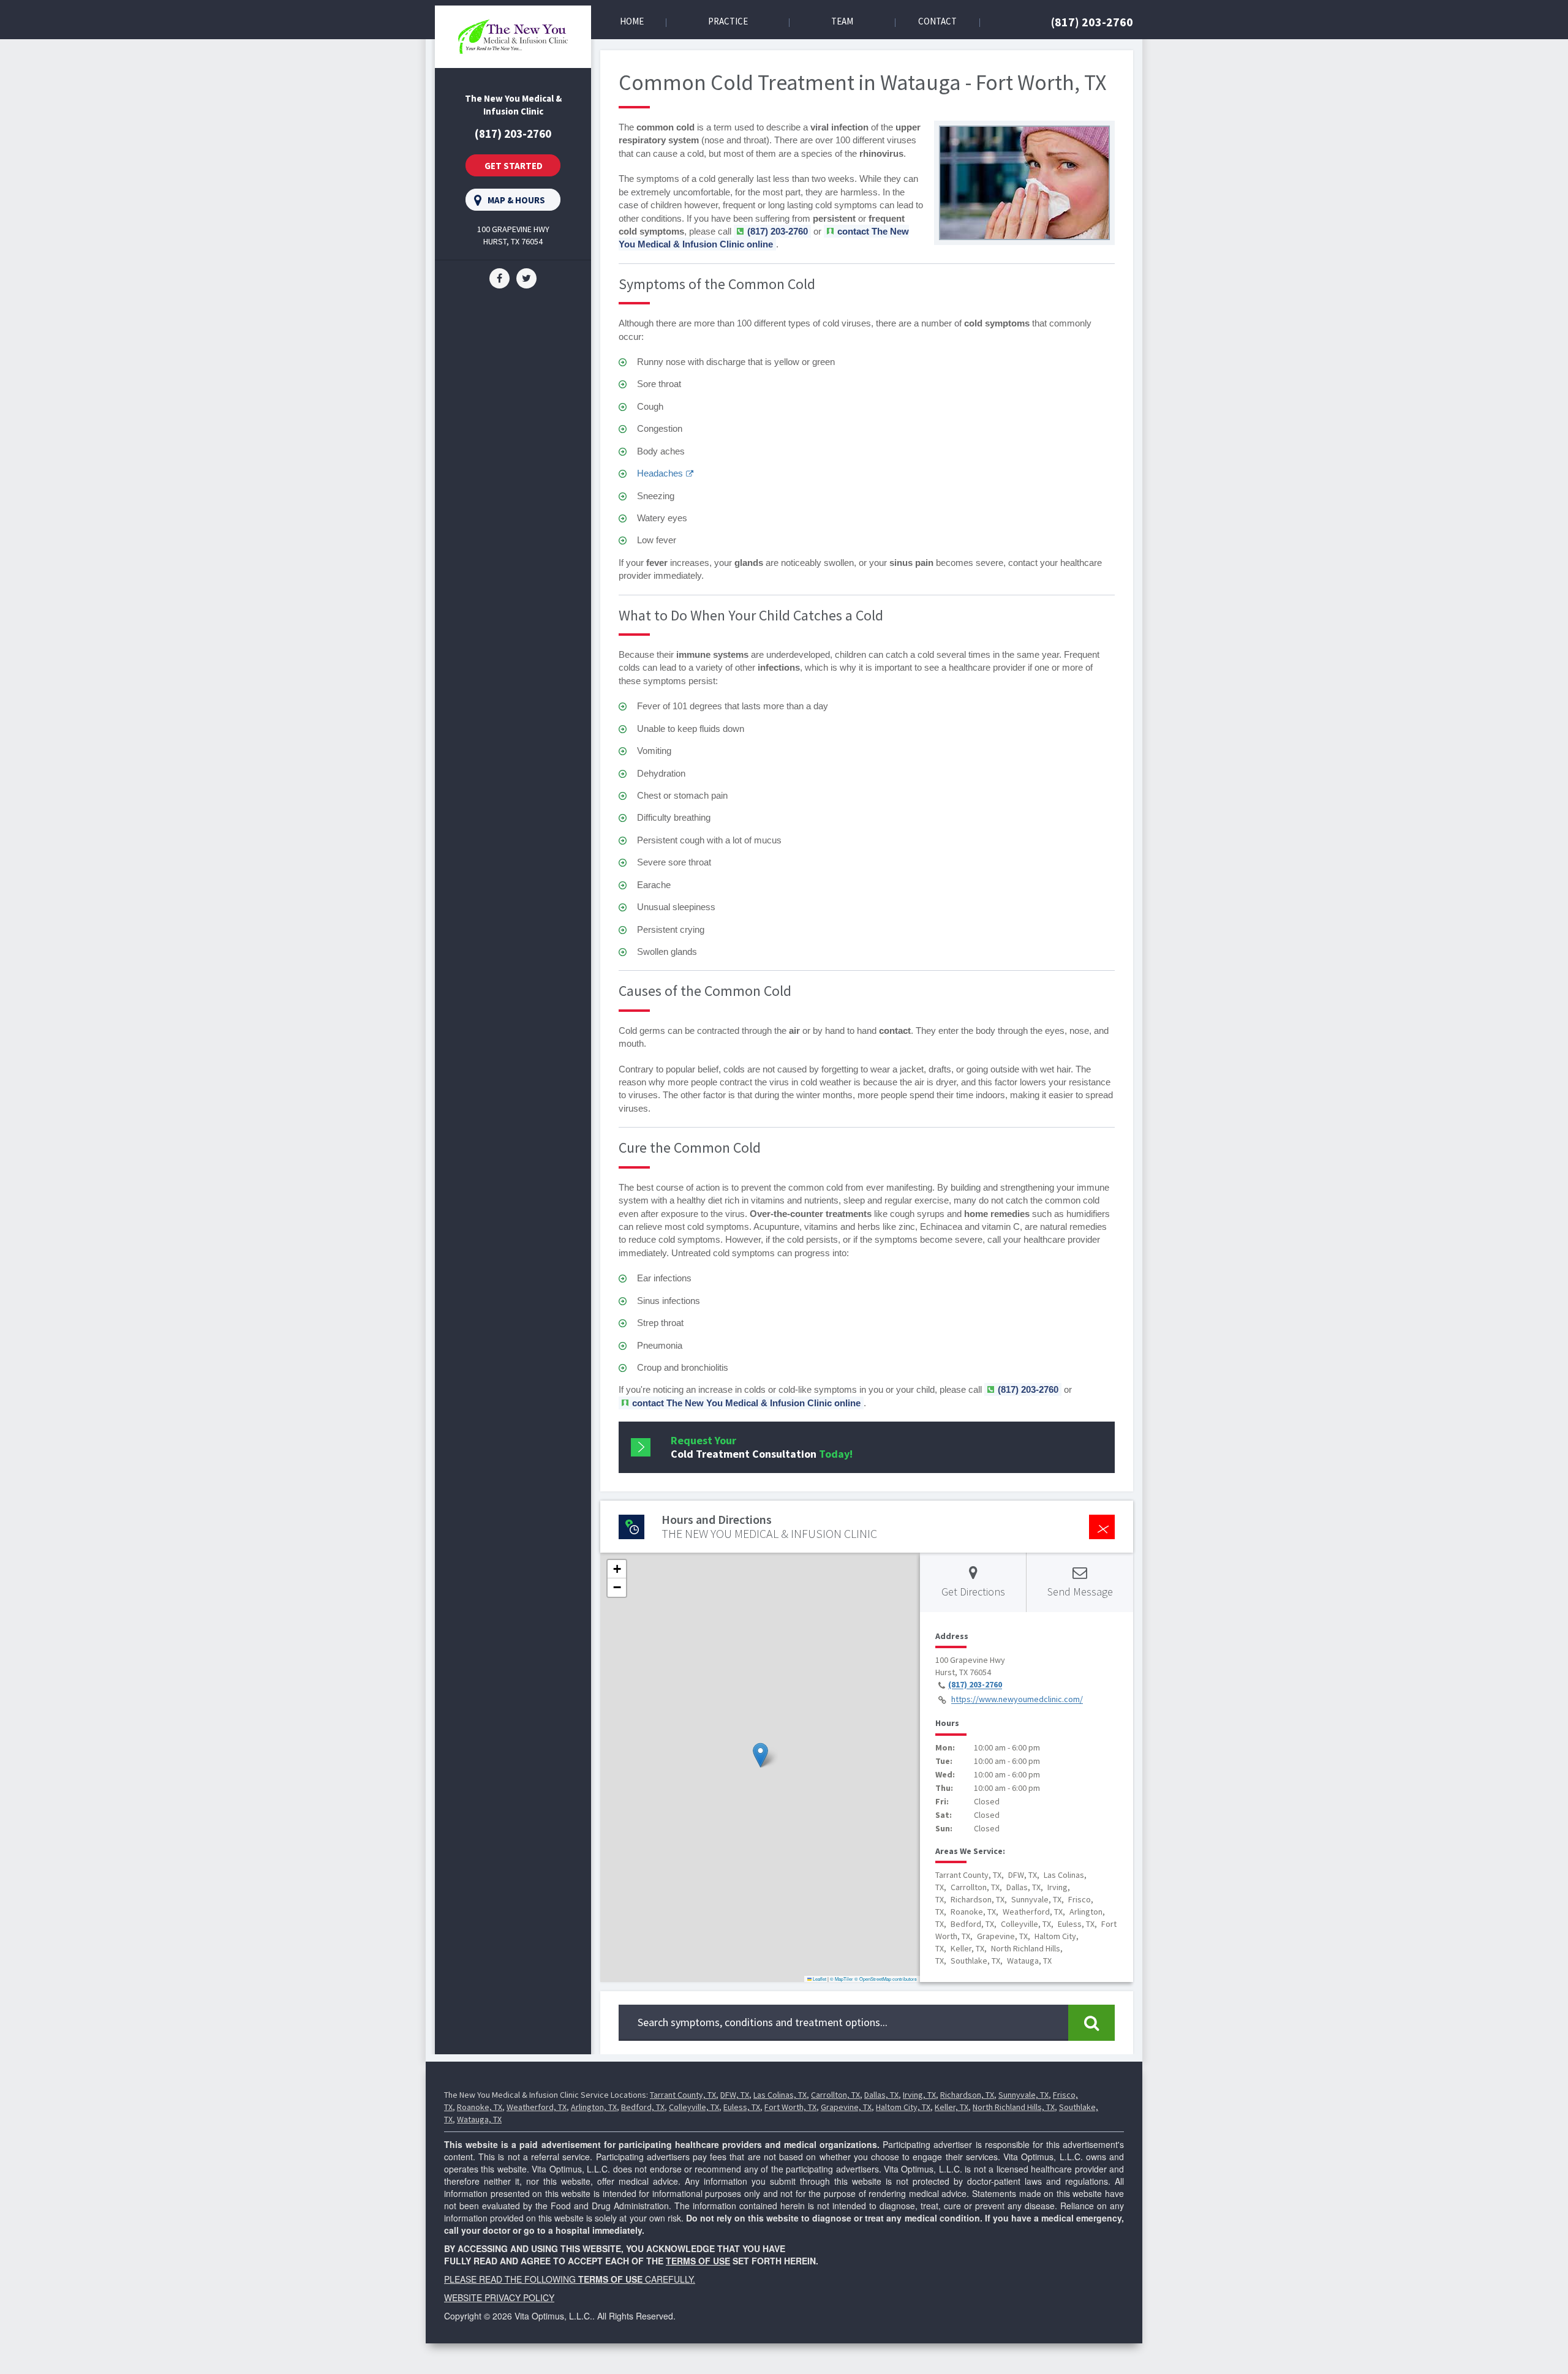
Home (632, 21)
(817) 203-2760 (1092, 22)
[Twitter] (526, 277)
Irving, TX (919, 2095)
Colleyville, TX (694, 2107)
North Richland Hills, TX (1014, 2107)
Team (842, 21)
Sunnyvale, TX (1023, 2095)
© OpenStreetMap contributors (886, 1979)
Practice (728, 21)
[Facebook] (499, 277)
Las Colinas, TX (780, 2095)
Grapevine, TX (846, 2107)
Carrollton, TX (835, 2095)
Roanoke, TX (480, 2107)
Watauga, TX (479, 2119)
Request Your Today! (762, 1447)
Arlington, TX (594, 2107)
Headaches (660, 473)
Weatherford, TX (537, 2107)
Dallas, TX (881, 2095)
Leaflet (819, 1979)
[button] (760, 1755)
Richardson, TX (967, 2095)
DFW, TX (735, 2095)
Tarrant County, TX (683, 2095)
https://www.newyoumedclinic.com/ (1017, 1700)
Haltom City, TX (903, 2107)
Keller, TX (952, 2107)
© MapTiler (842, 1979)
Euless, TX (742, 2107)
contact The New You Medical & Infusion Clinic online (764, 238)
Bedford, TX (643, 2107)
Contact (937, 21)
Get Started (514, 166)
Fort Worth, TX (790, 2107)
